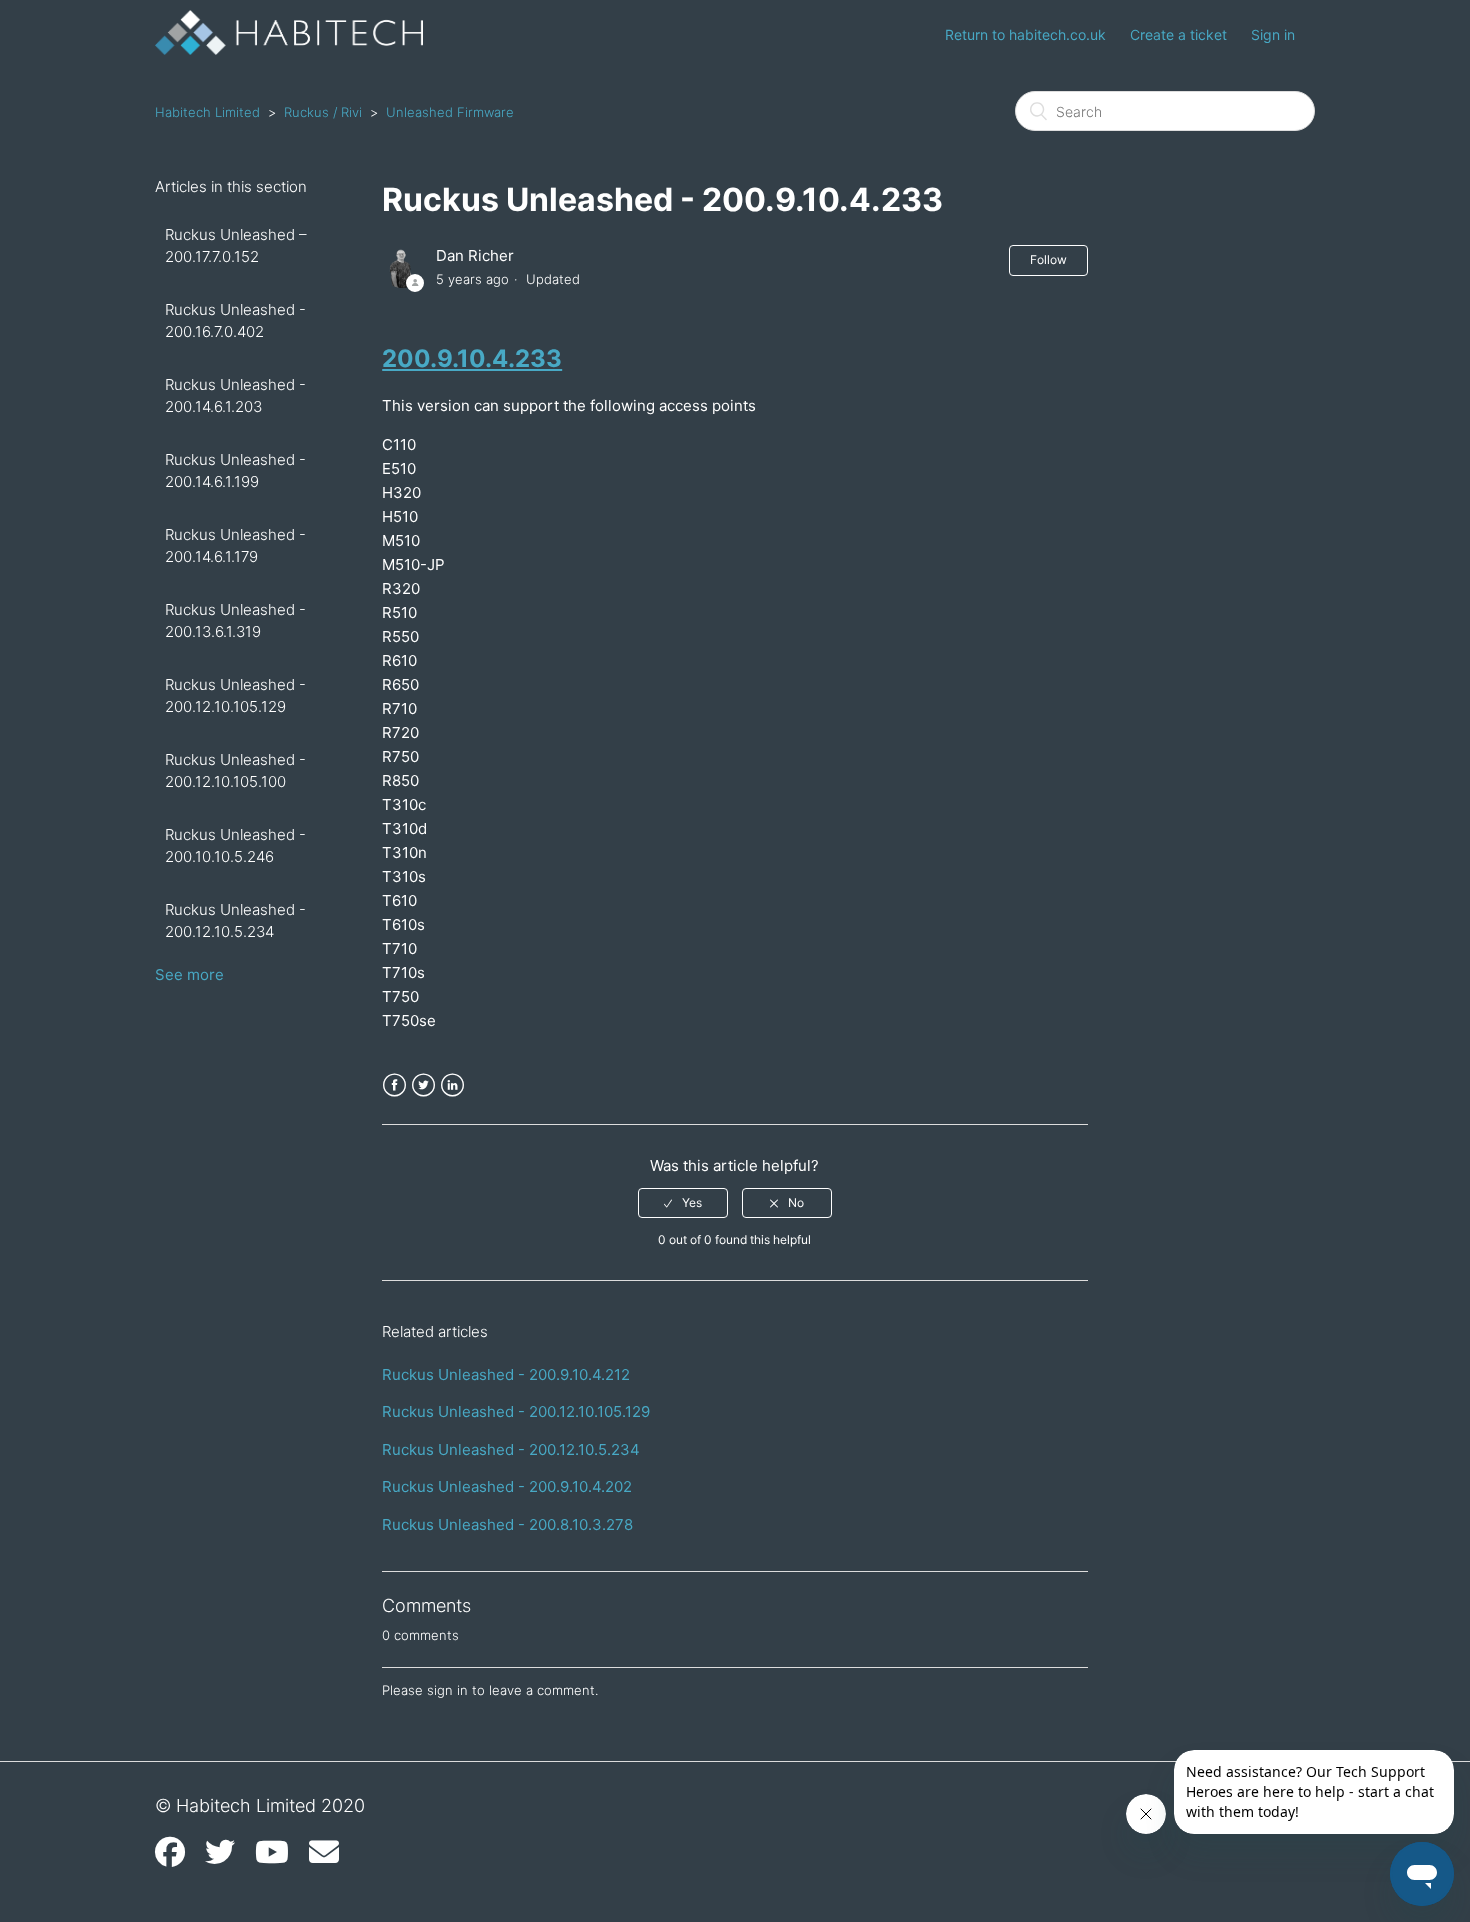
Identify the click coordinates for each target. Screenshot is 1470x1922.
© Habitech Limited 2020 (260, 1805)
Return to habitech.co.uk (1025, 34)
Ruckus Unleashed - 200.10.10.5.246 (235, 846)
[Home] (289, 49)
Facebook (394, 1085)
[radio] (683, 1203)
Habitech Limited (207, 112)
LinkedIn (452, 1085)
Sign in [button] (1273, 34)
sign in (447, 1690)
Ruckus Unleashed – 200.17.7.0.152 (236, 246)
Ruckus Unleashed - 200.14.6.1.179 (235, 546)
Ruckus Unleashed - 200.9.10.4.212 (506, 1374)
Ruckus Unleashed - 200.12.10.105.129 (235, 696)
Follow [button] (1048, 259)
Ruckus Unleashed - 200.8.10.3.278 (507, 1524)
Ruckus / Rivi (323, 112)
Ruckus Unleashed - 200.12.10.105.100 (235, 771)
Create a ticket (1178, 34)
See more (189, 974)
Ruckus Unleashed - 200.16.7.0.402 (235, 321)
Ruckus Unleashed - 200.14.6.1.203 (235, 396)
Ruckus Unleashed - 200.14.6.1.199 (235, 471)
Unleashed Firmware (450, 112)
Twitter (423, 1085)
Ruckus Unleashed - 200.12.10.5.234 (235, 921)
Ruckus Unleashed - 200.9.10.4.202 (507, 1486)
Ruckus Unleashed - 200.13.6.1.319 (235, 621)
